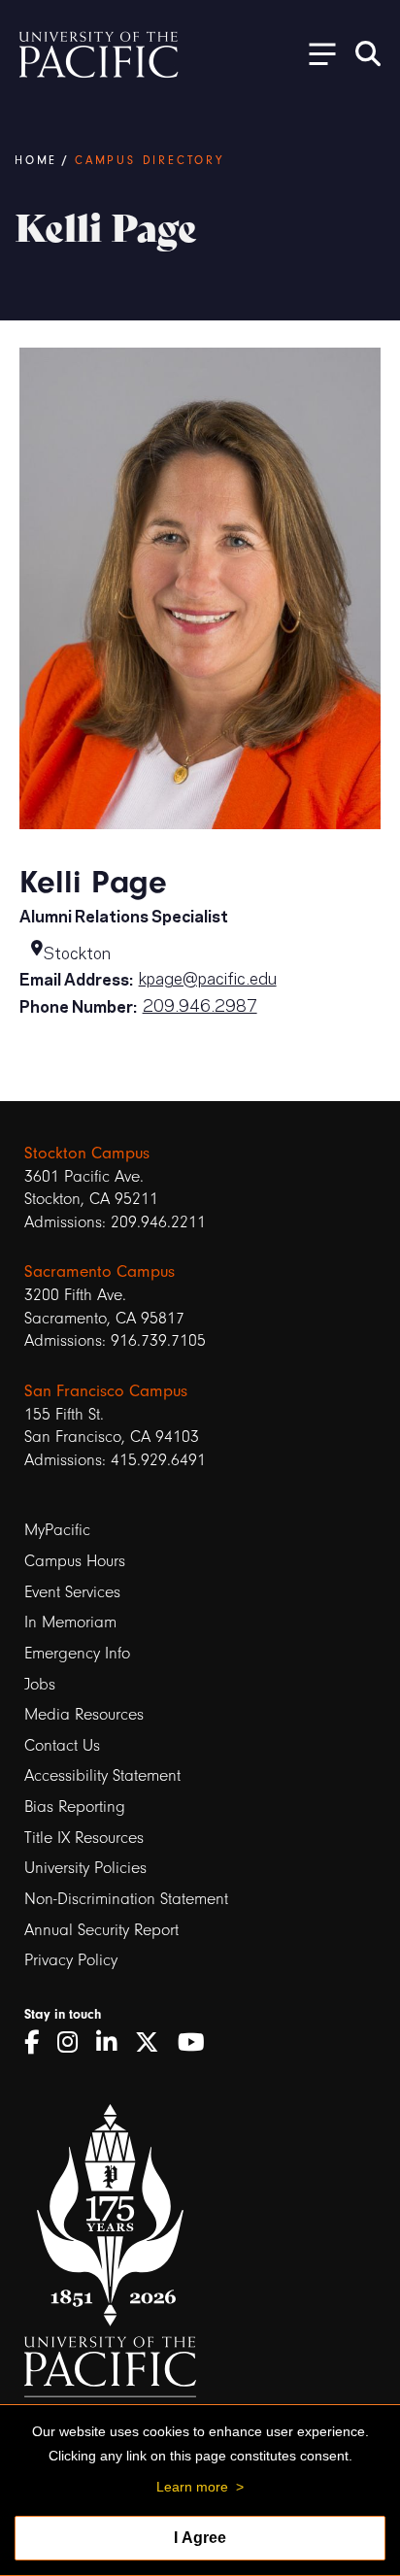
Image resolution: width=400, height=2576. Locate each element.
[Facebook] (38, 2043)
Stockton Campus (87, 1153)
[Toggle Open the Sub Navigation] (316, 53)
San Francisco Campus (106, 1390)
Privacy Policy (71, 1960)
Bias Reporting (75, 1807)
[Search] (368, 53)
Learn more (192, 2487)
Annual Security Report (101, 1930)
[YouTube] (198, 2043)
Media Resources (84, 1714)
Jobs (40, 1684)
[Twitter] (154, 2043)
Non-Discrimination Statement (126, 1899)
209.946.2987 (200, 1004)
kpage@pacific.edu (208, 977)
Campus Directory (150, 160)
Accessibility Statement (102, 1775)
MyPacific (57, 1530)
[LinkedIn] (113, 2043)
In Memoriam (70, 1622)
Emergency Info (77, 1653)
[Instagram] (74, 2043)
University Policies (85, 1868)
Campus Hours (75, 1561)
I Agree (200, 2538)
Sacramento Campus (100, 1271)
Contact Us (62, 1745)
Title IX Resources (84, 1838)
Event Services (72, 1592)
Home (36, 160)
